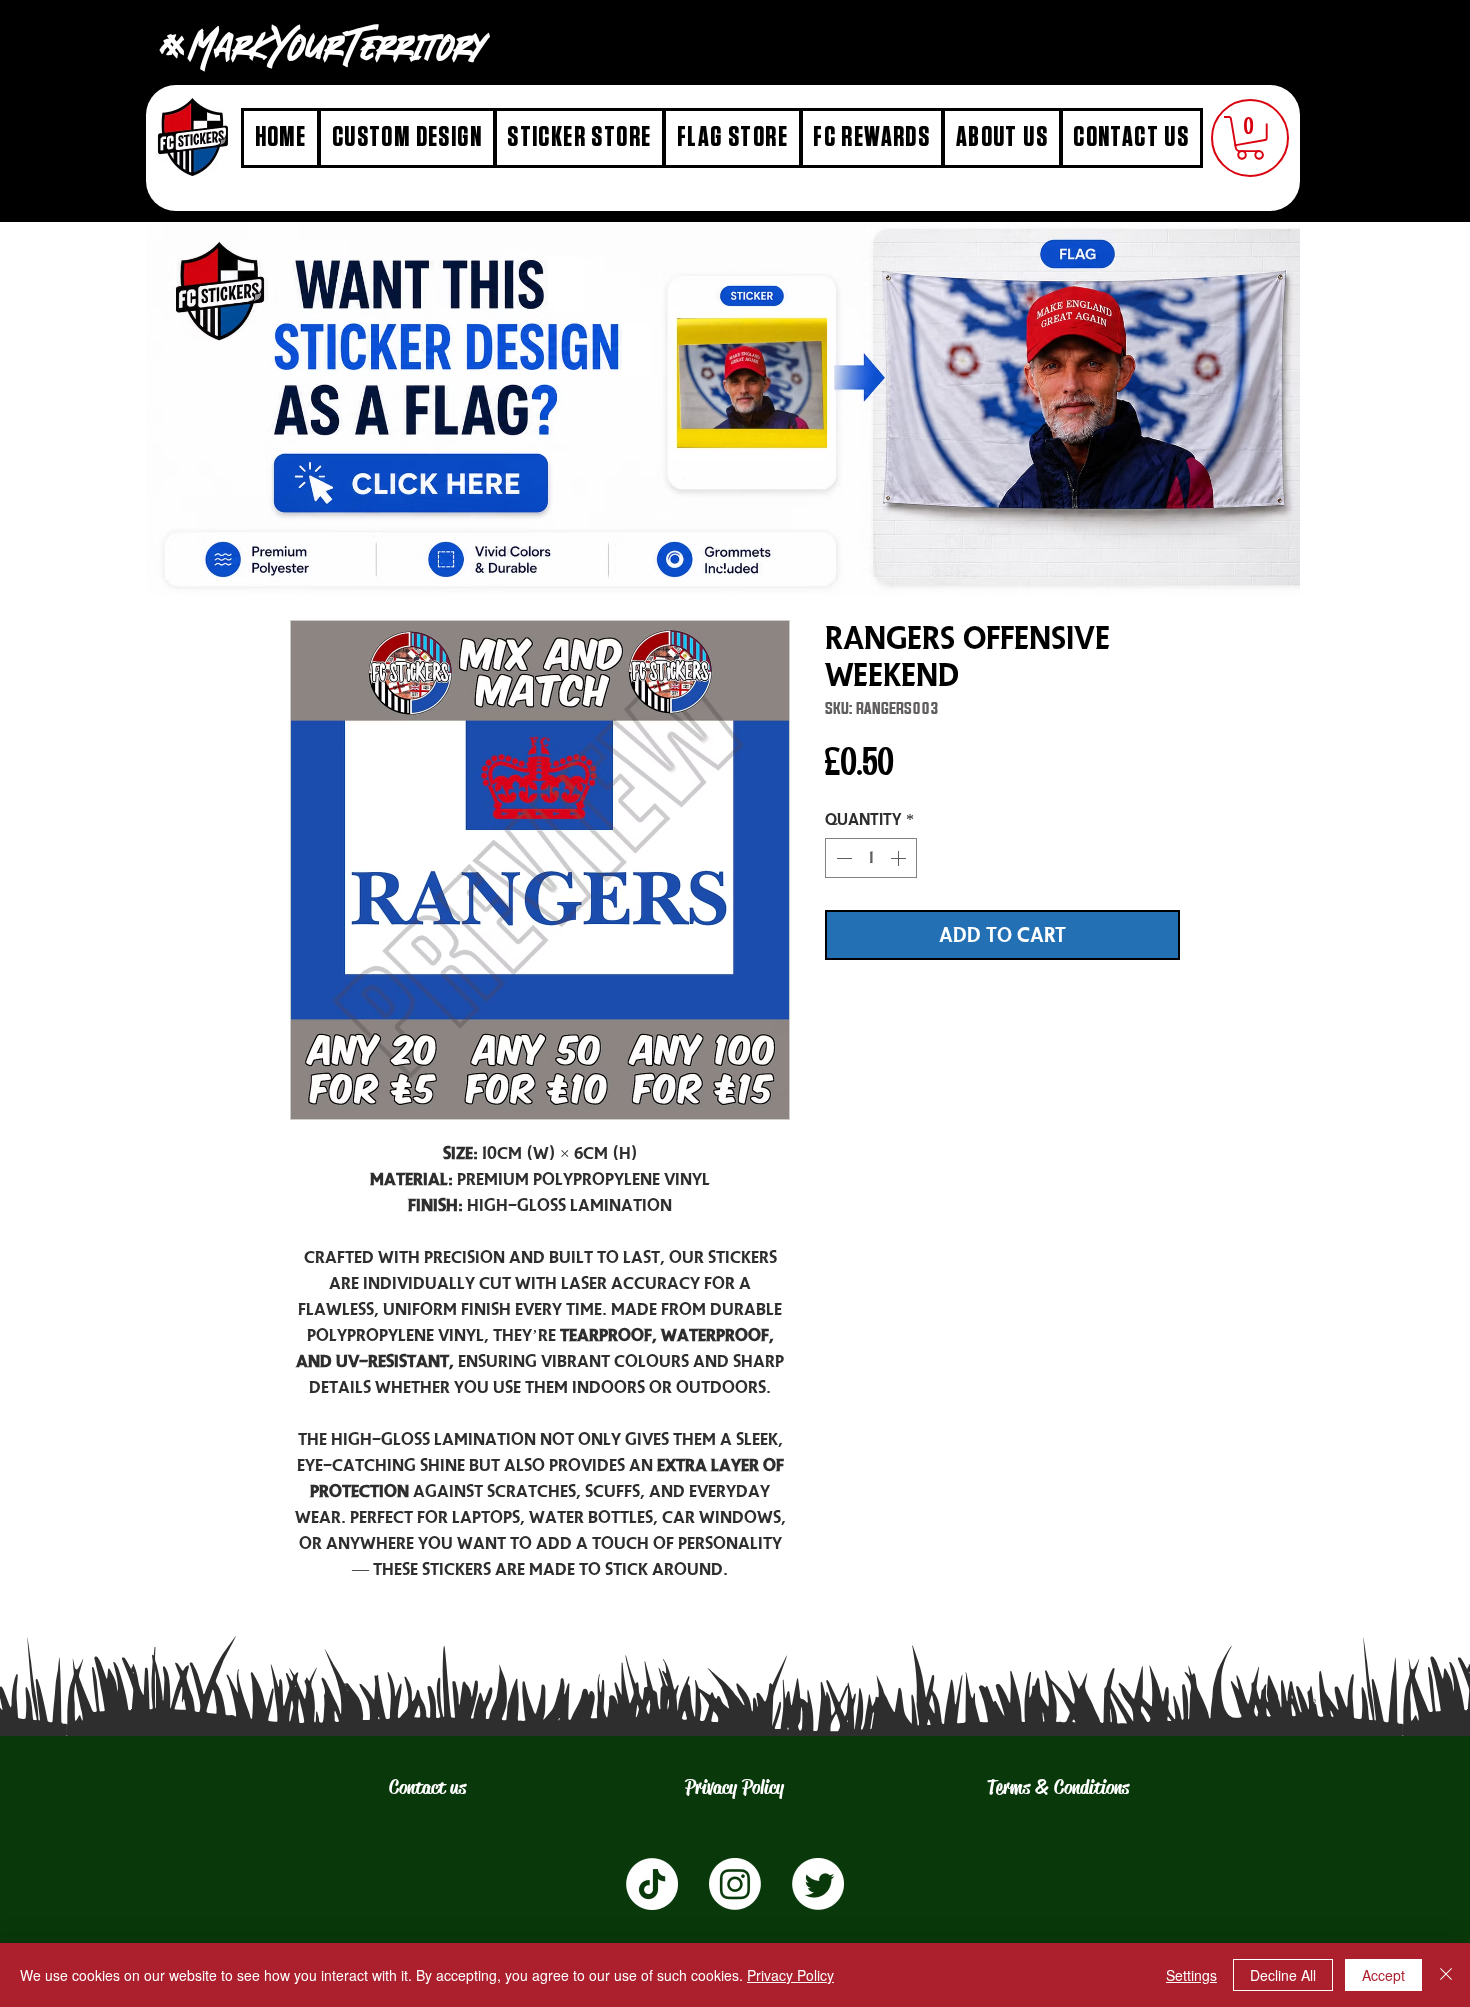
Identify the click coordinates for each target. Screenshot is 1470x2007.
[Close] (1446, 1975)
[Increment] (900, 858)
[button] (1250, 138)
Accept (1383, 1975)
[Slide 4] (723, 565)
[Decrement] (842, 858)
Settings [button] (1191, 1975)
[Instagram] (735, 1884)
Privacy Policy (790, 1975)
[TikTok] (652, 1884)
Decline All (1283, 1975)
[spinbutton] (871, 858)
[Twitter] (818, 1884)
